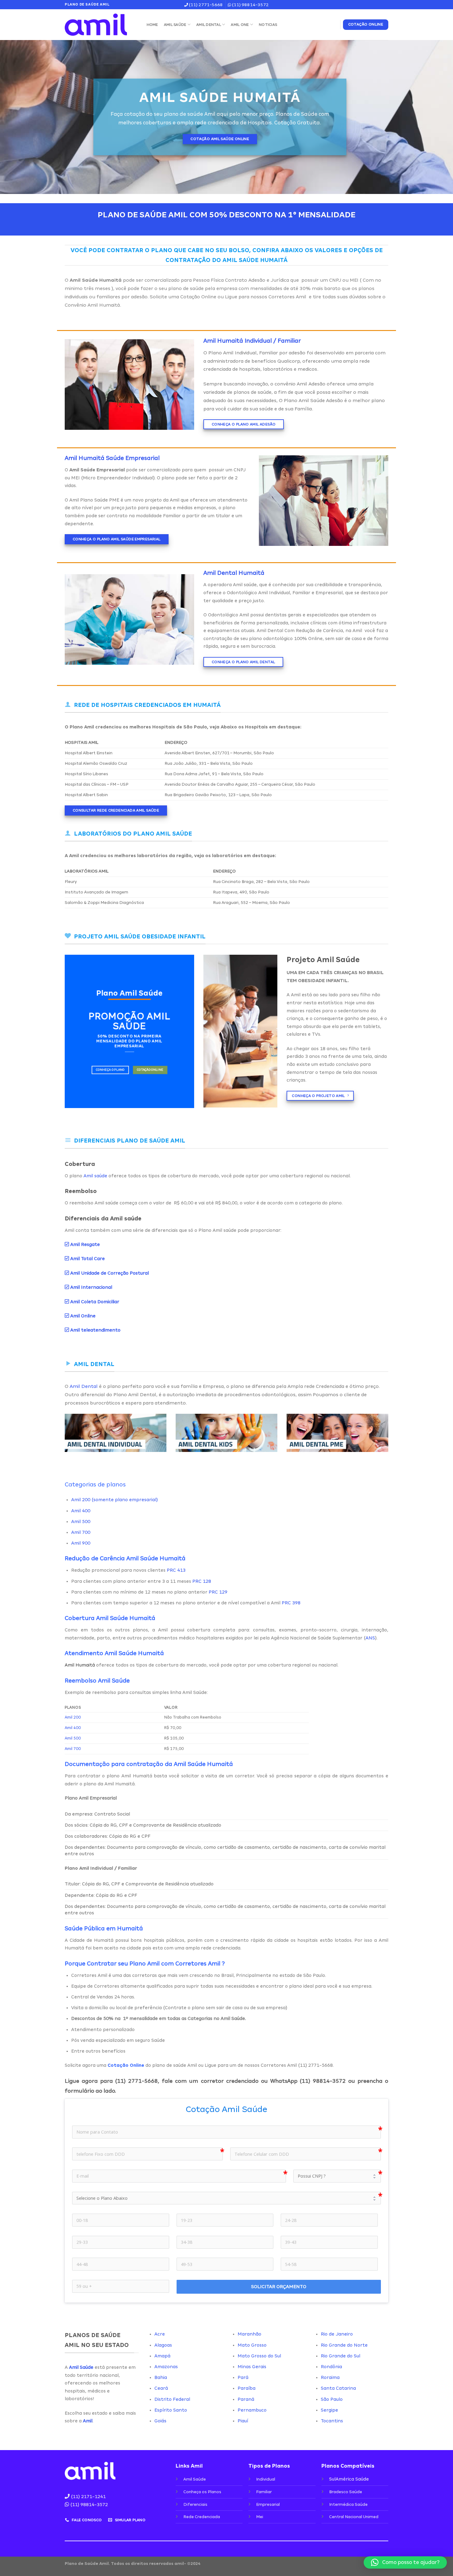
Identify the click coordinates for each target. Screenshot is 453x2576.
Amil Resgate (84, 1244)
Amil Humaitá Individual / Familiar (252, 341)
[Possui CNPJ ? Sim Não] (337, 2176)
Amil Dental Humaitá (234, 573)
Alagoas (163, 2345)
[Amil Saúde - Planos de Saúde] (100, 25)
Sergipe (329, 2410)
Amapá (162, 2356)
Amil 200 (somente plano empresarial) (114, 1500)
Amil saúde (95, 1176)
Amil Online (83, 1316)
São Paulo (332, 2399)
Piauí (243, 2421)
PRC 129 (218, 1592)
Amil (88, 2421)
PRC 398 (291, 1603)
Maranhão (249, 2334)
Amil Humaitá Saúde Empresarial (112, 458)
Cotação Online (198, 297)
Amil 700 (81, 1532)
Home (152, 25)
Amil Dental (209, 25)
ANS (370, 1638)
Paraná (246, 2399)
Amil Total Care (88, 1259)
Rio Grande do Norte (344, 2345)
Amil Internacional (91, 1287)
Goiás (160, 2421)
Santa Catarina (338, 2388)
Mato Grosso (252, 2345)
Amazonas (166, 2367)
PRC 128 (202, 1581)
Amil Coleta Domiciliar (95, 1302)
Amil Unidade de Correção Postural (110, 1273)
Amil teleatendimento (95, 1330)
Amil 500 (81, 1522)
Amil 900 (81, 1543)
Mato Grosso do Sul (259, 2356)
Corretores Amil (287, 297)
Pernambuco (252, 2410)
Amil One (240, 25)
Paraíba (247, 2388)
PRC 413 (176, 1570)
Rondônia (331, 2367)
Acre (160, 2334)
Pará (243, 2377)
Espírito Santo (171, 2410)
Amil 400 (81, 1511)
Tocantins (332, 2421)
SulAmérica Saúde (349, 2479)
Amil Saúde (175, 25)
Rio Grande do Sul (341, 2356)
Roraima (330, 2377)
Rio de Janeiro (337, 2334)
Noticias (268, 25)
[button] (405, 2562)
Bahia (161, 2377)
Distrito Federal (172, 2399)
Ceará (161, 2388)
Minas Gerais (252, 2367)
